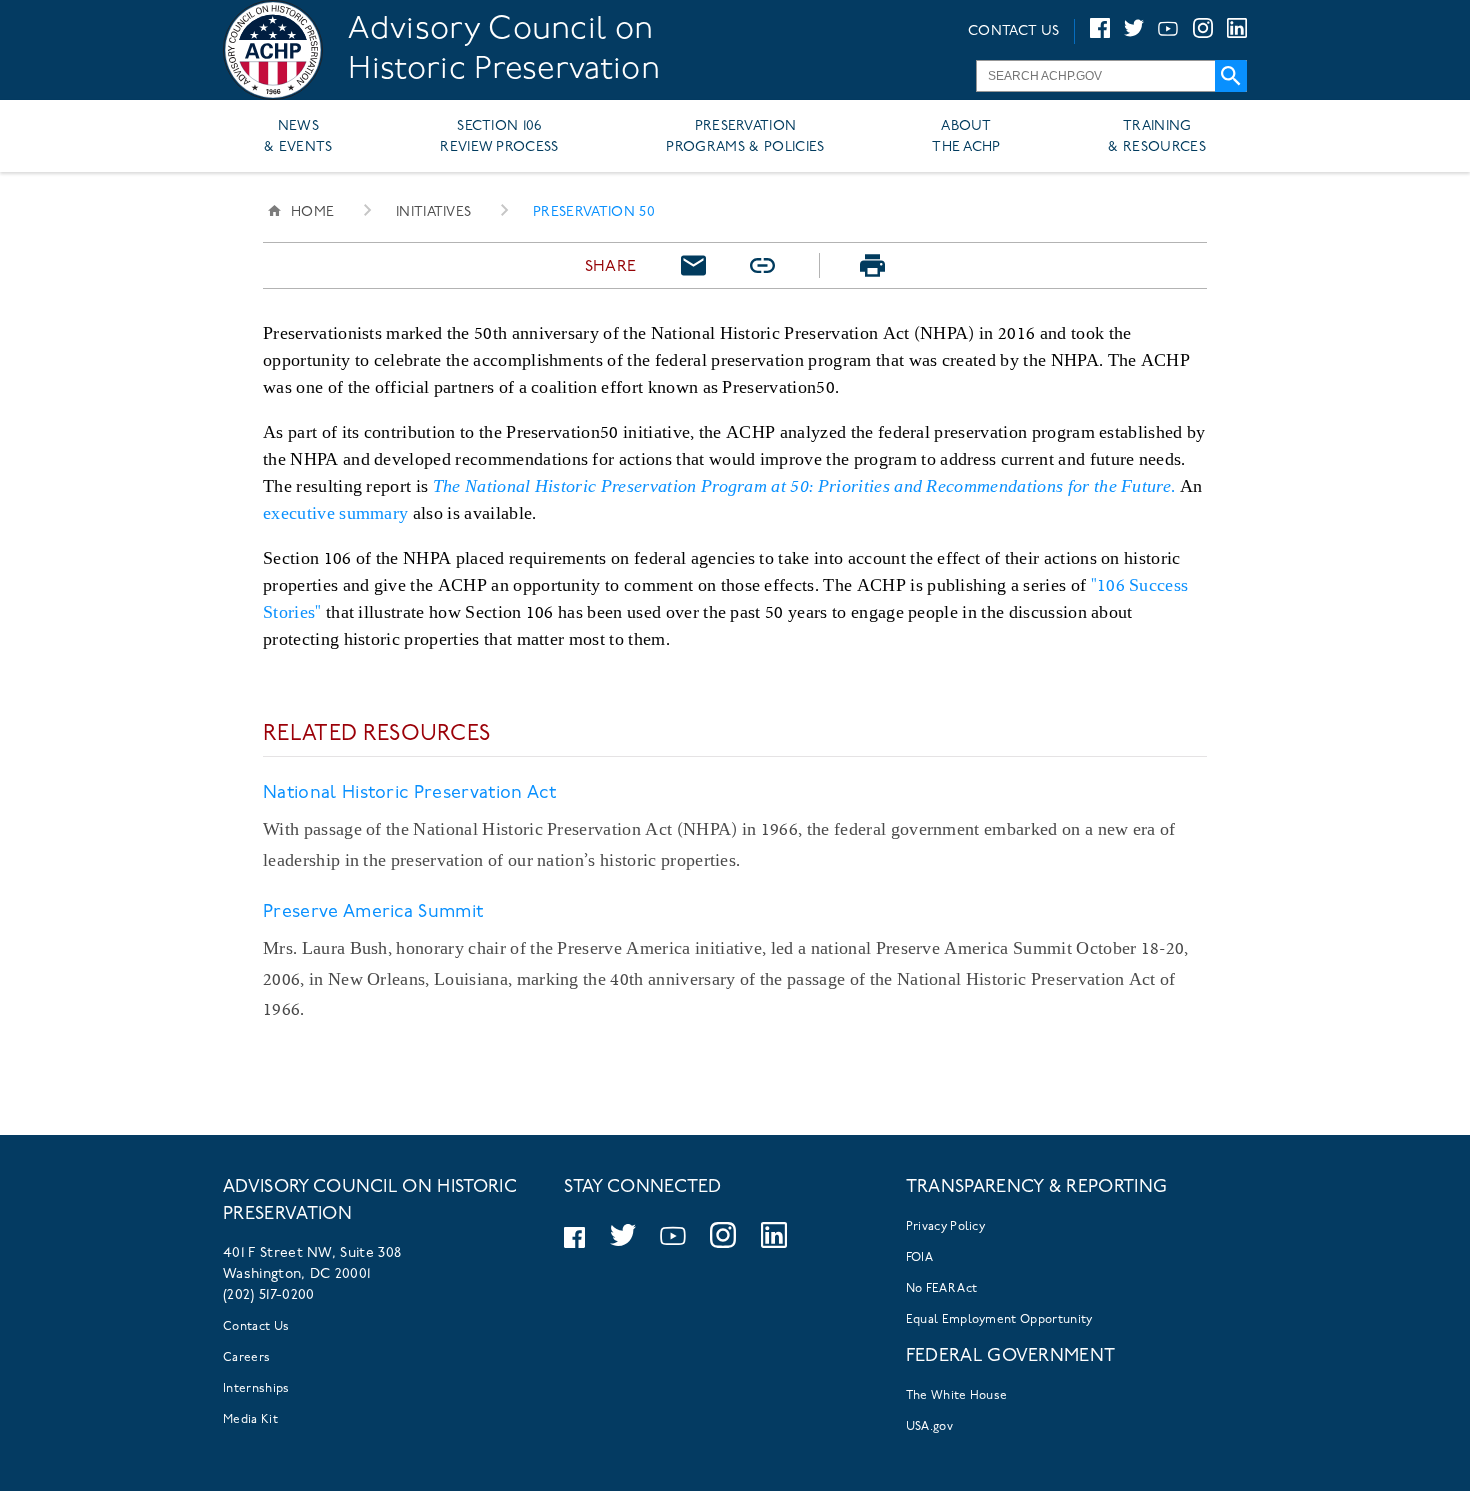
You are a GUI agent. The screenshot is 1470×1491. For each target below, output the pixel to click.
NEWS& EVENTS (298, 137)
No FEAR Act (942, 1289)
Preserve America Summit (373, 913)
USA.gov (929, 1427)
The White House (957, 1396)
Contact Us (256, 1327)
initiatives (434, 212)
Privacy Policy (945, 1227)
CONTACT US (1013, 31)
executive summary (335, 512)
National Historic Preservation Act (409, 794)
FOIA (919, 1258)
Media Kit (250, 1420)
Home (312, 212)
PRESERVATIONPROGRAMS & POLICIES (745, 137)
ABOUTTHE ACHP (966, 137)
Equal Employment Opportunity (999, 1320)
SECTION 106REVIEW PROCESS (499, 137)
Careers (246, 1358)
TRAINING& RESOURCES (1157, 137)
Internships (256, 1389)
